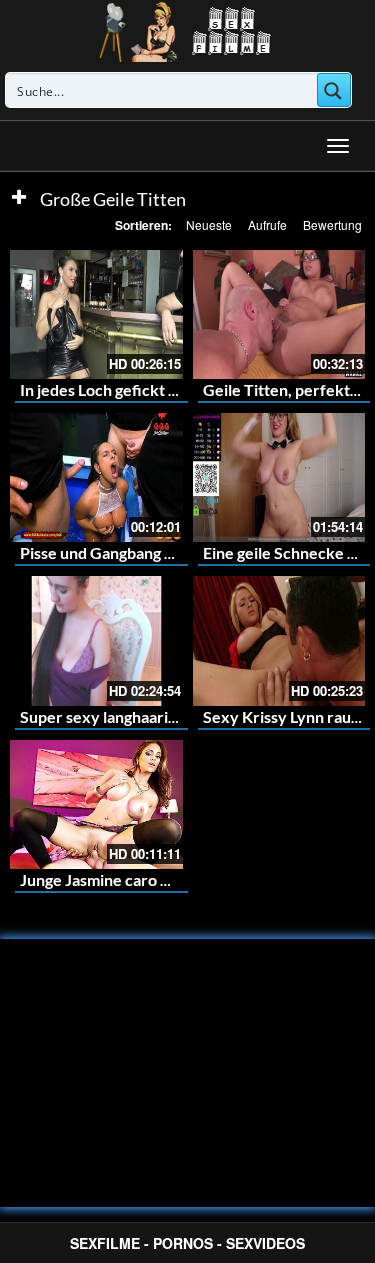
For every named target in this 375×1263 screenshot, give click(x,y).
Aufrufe (267, 224)
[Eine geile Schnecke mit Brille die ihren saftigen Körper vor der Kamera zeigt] (279, 477)
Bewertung (332, 224)
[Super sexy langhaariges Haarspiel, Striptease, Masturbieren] (96, 640)
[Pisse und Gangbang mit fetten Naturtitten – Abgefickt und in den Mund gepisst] (96, 477)
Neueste (209, 224)
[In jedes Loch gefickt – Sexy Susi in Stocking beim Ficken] (96, 314)
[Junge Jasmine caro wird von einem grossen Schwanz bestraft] (96, 804)
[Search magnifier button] (334, 90)
